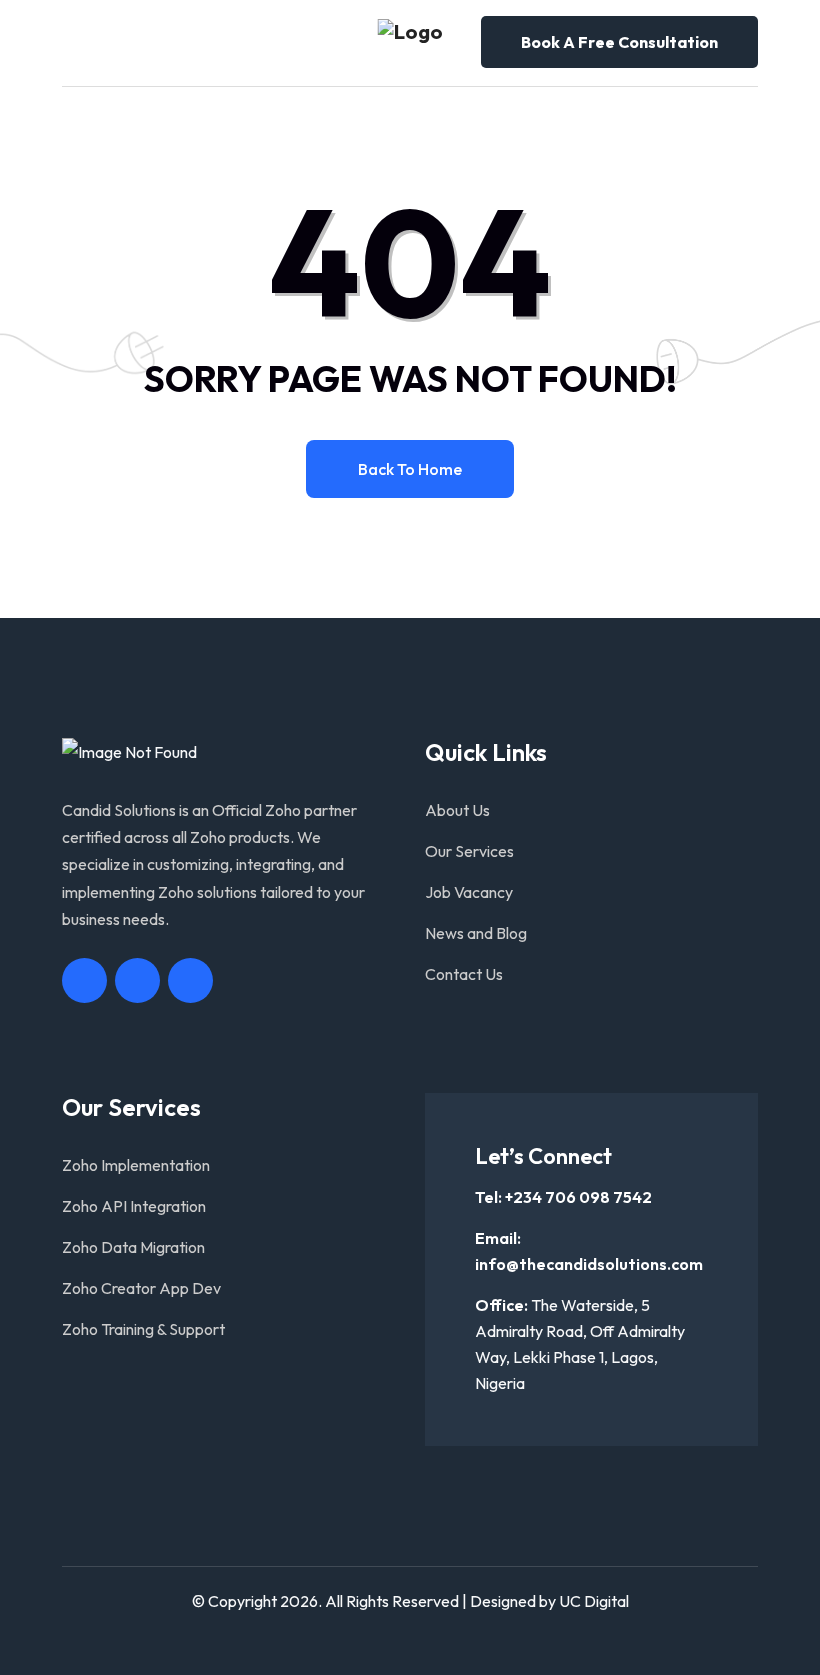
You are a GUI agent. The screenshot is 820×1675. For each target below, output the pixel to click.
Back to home (410, 469)
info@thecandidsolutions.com (589, 1264)
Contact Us (464, 974)
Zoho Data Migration (133, 1247)
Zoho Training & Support (143, 1329)
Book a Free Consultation (619, 42)
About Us (457, 810)
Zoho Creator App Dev (141, 1288)
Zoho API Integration (134, 1206)
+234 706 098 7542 (578, 1197)
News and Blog (476, 933)
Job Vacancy (469, 892)
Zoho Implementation (136, 1165)
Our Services (469, 851)
